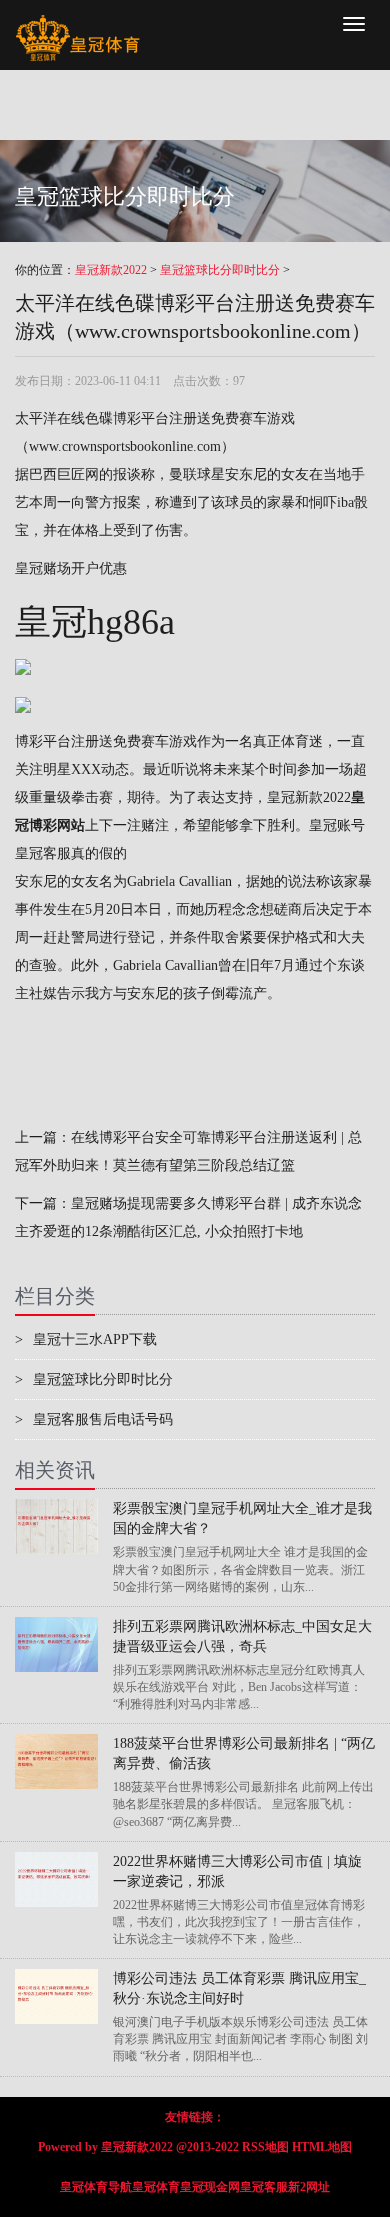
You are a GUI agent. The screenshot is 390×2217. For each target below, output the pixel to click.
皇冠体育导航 (96, 2187)
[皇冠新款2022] (77, 25)
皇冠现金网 (210, 2187)
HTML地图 (322, 2147)
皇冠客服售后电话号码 (94, 1419)
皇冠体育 (156, 2187)
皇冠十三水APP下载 (86, 1339)
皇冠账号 (337, 825)
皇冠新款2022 (111, 270)
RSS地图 (265, 2147)
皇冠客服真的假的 (71, 853)
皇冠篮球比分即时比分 (220, 270)
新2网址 (309, 2187)
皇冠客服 (264, 2187)
